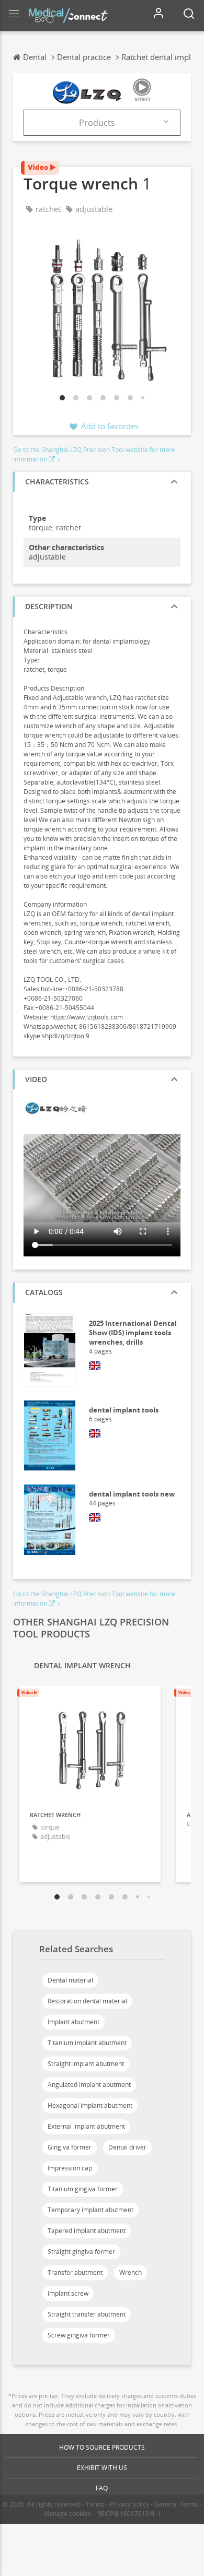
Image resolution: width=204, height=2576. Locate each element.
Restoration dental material (87, 2001)
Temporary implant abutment (90, 2210)
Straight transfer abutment (87, 2314)
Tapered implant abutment (87, 2231)
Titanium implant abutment (87, 2043)
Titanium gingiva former (83, 2189)
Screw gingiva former (79, 2335)
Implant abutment (73, 2022)
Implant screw (68, 2293)
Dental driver (127, 2147)
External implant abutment (86, 2126)
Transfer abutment (75, 2272)
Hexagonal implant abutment (90, 2105)
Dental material (70, 1980)
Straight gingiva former (81, 2252)
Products (97, 123)
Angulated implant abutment (89, 2085)
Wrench (131, 2272)
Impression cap (70, 2168)
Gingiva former (70, 2147)
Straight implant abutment (86, 2064)
